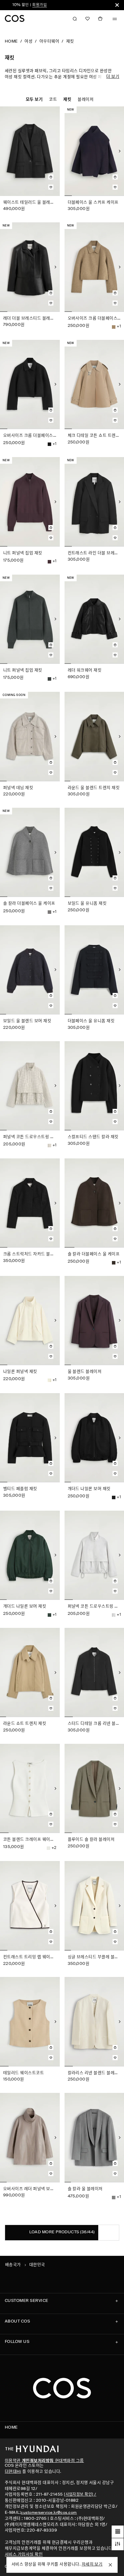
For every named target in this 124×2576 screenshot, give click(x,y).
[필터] (118, 2544)
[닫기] (117, 5)
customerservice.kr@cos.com (49, 2513)
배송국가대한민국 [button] (25, 2265)
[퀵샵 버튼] (51, 174)
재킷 (70, 41)
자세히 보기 (92, 2564)
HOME (11, 41)
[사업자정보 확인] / (80, 2495)
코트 (53, 100)
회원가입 (17, 5)
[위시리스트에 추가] (51, 187)
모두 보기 (34, 100)
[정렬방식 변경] (118, 2532)
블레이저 (86, 100)
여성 (28, 41)
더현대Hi (13, 2472)
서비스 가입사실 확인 (24, 2555)
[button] (87, 19)
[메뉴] (115, 19)
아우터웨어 (49, 41)
